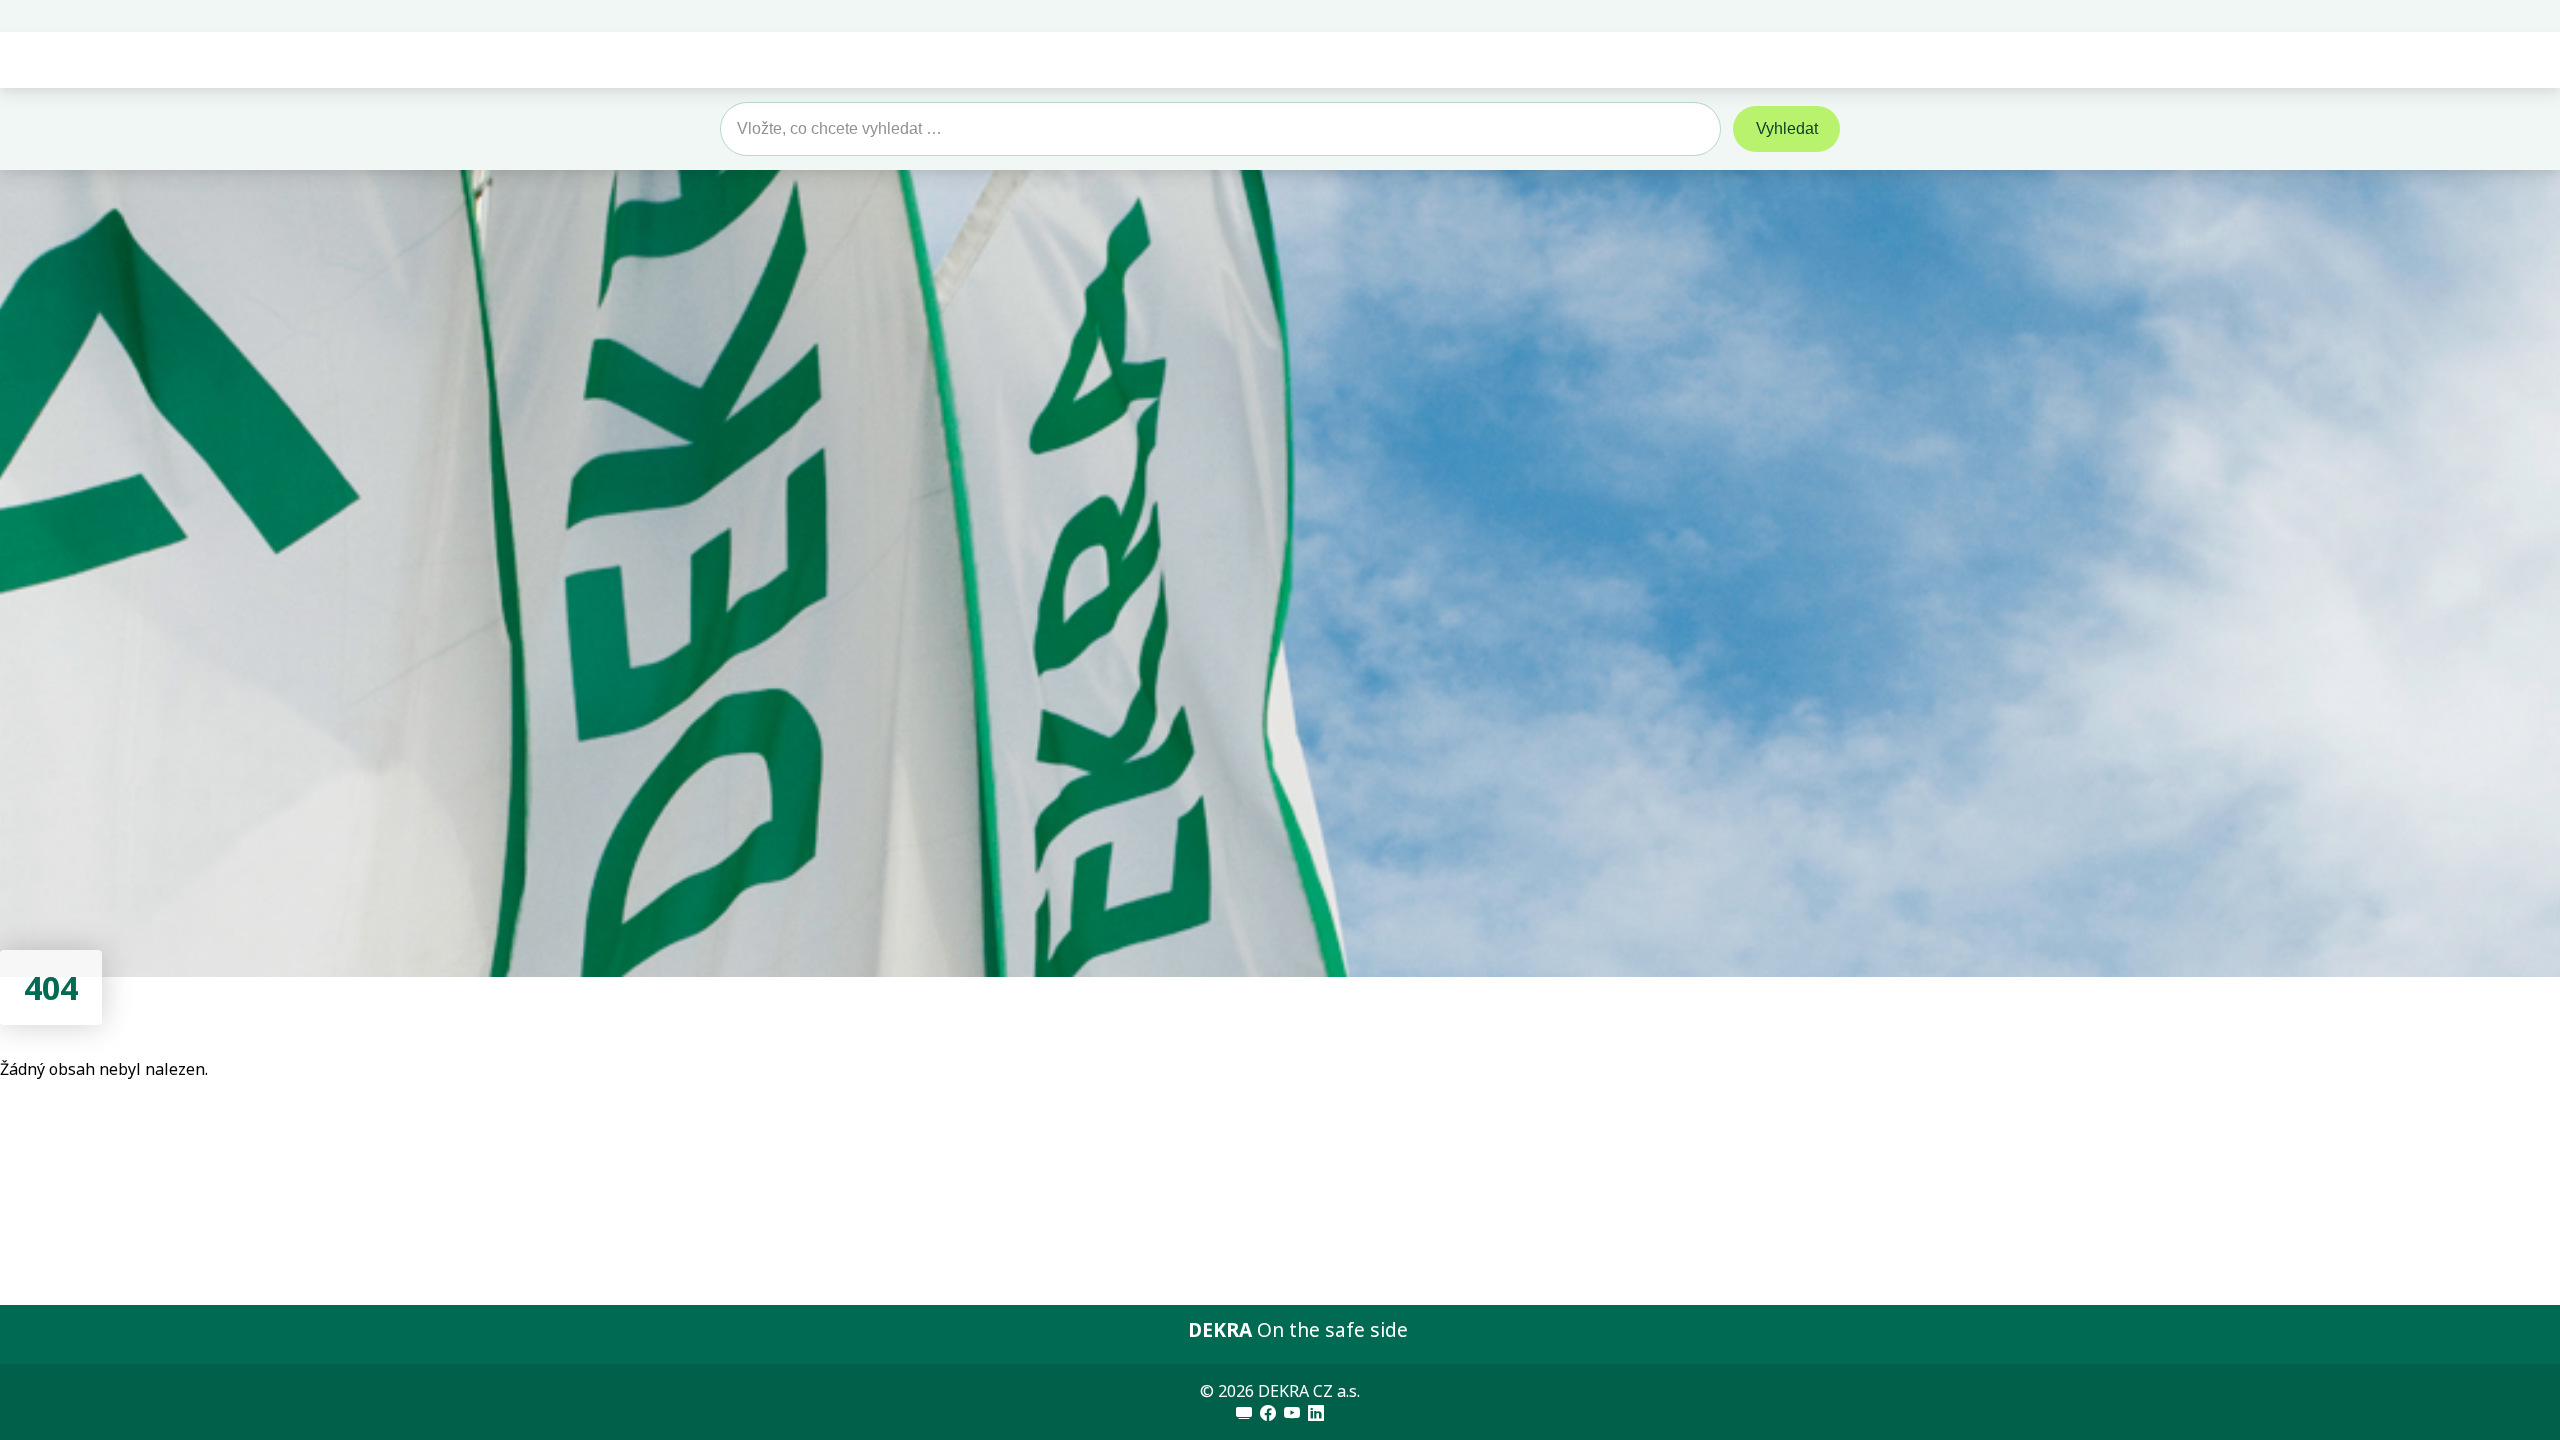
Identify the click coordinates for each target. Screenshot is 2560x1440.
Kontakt (2532, 15)
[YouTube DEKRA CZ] (1292, 1413)
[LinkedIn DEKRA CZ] (1316, 1413)
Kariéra (1322, 60)
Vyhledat (1787, 128)
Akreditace (1430, 60)
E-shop (1651, 60)
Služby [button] (1212, 60)
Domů (1052, 60)
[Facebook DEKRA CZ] (1268, 1413)
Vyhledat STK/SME (2441, 15)
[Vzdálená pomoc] (1244, 1413)
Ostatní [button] (1539, 60)
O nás (1131, 60)
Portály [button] (1758, 60)
